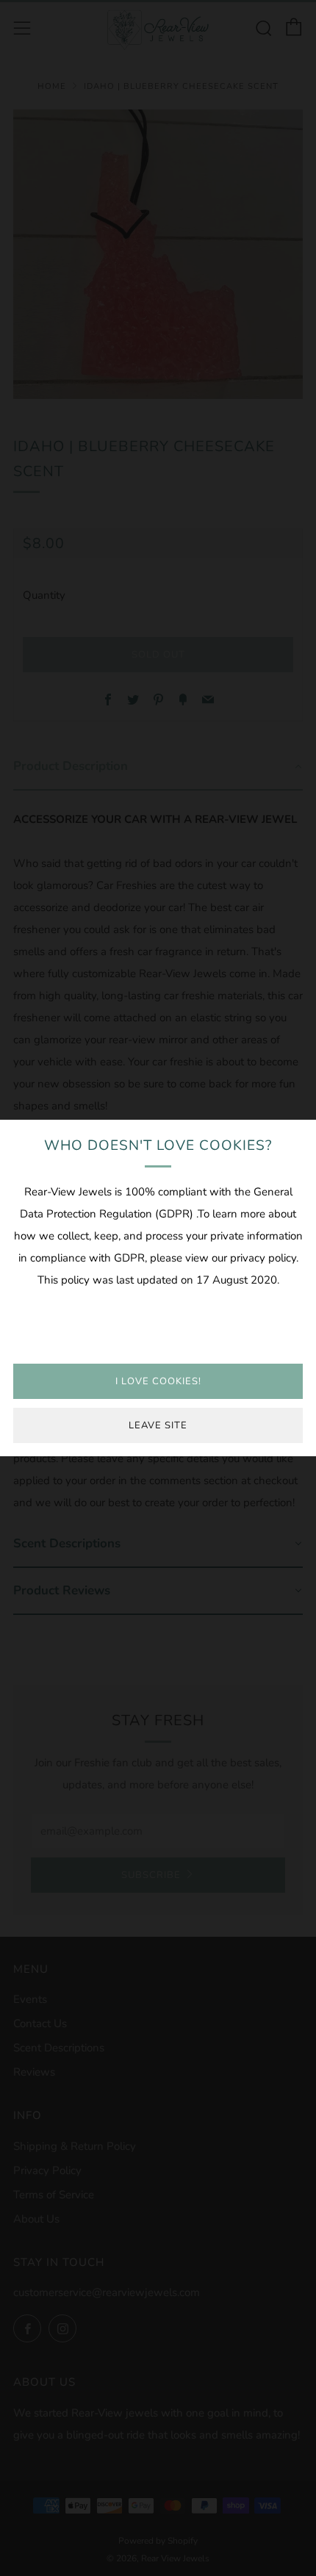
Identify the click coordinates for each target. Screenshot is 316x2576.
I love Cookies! (158, 1381)
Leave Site (158, 1425)
